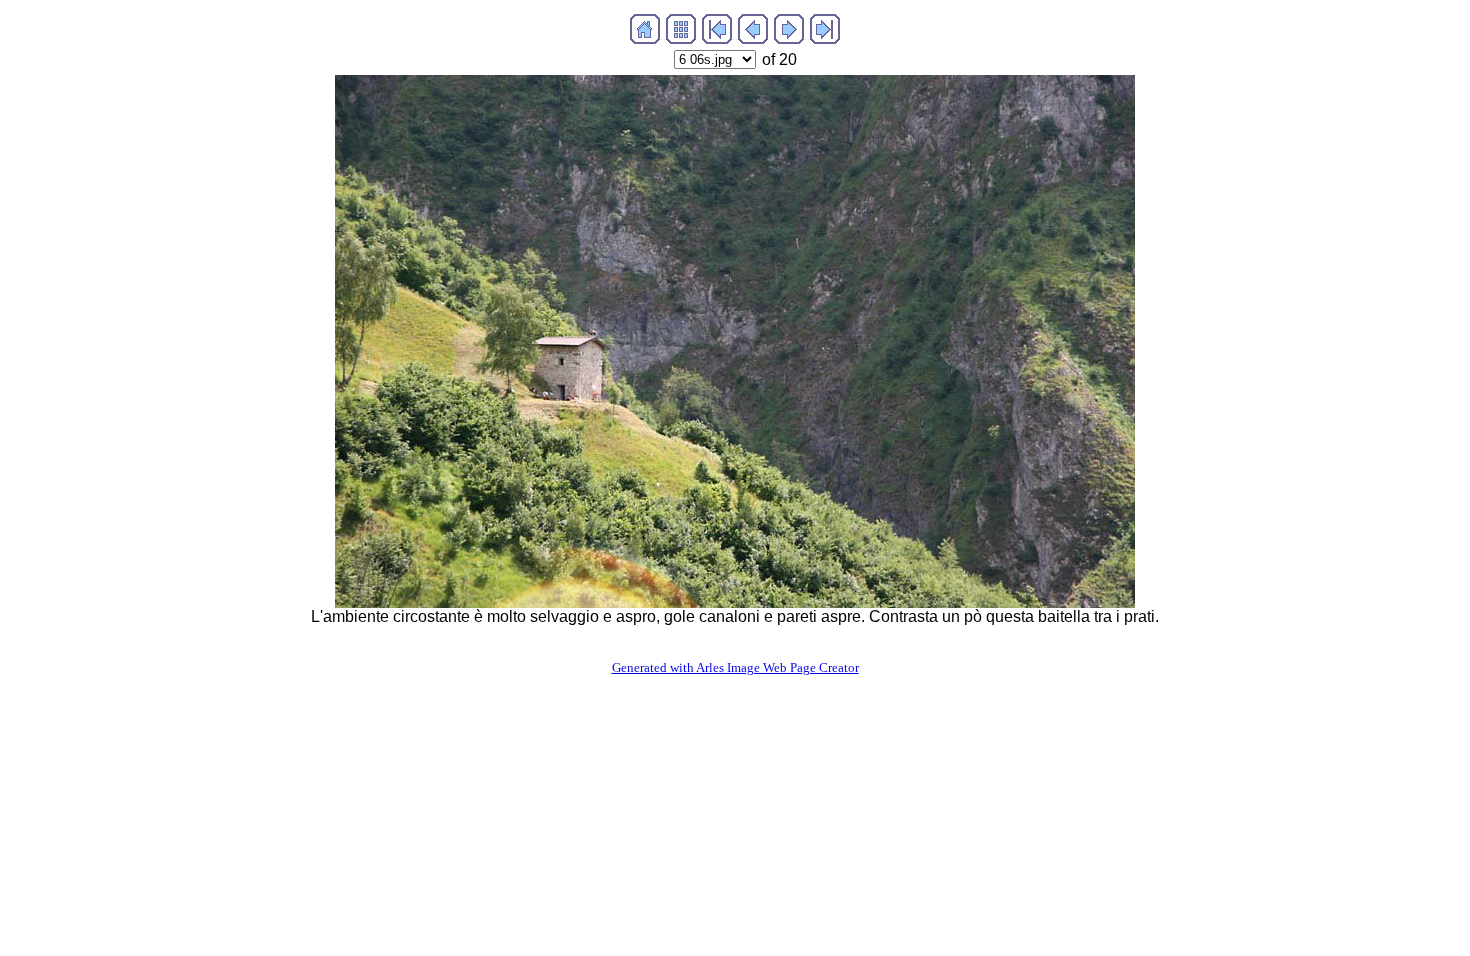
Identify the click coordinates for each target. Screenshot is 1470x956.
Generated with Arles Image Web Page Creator (735, 667)
